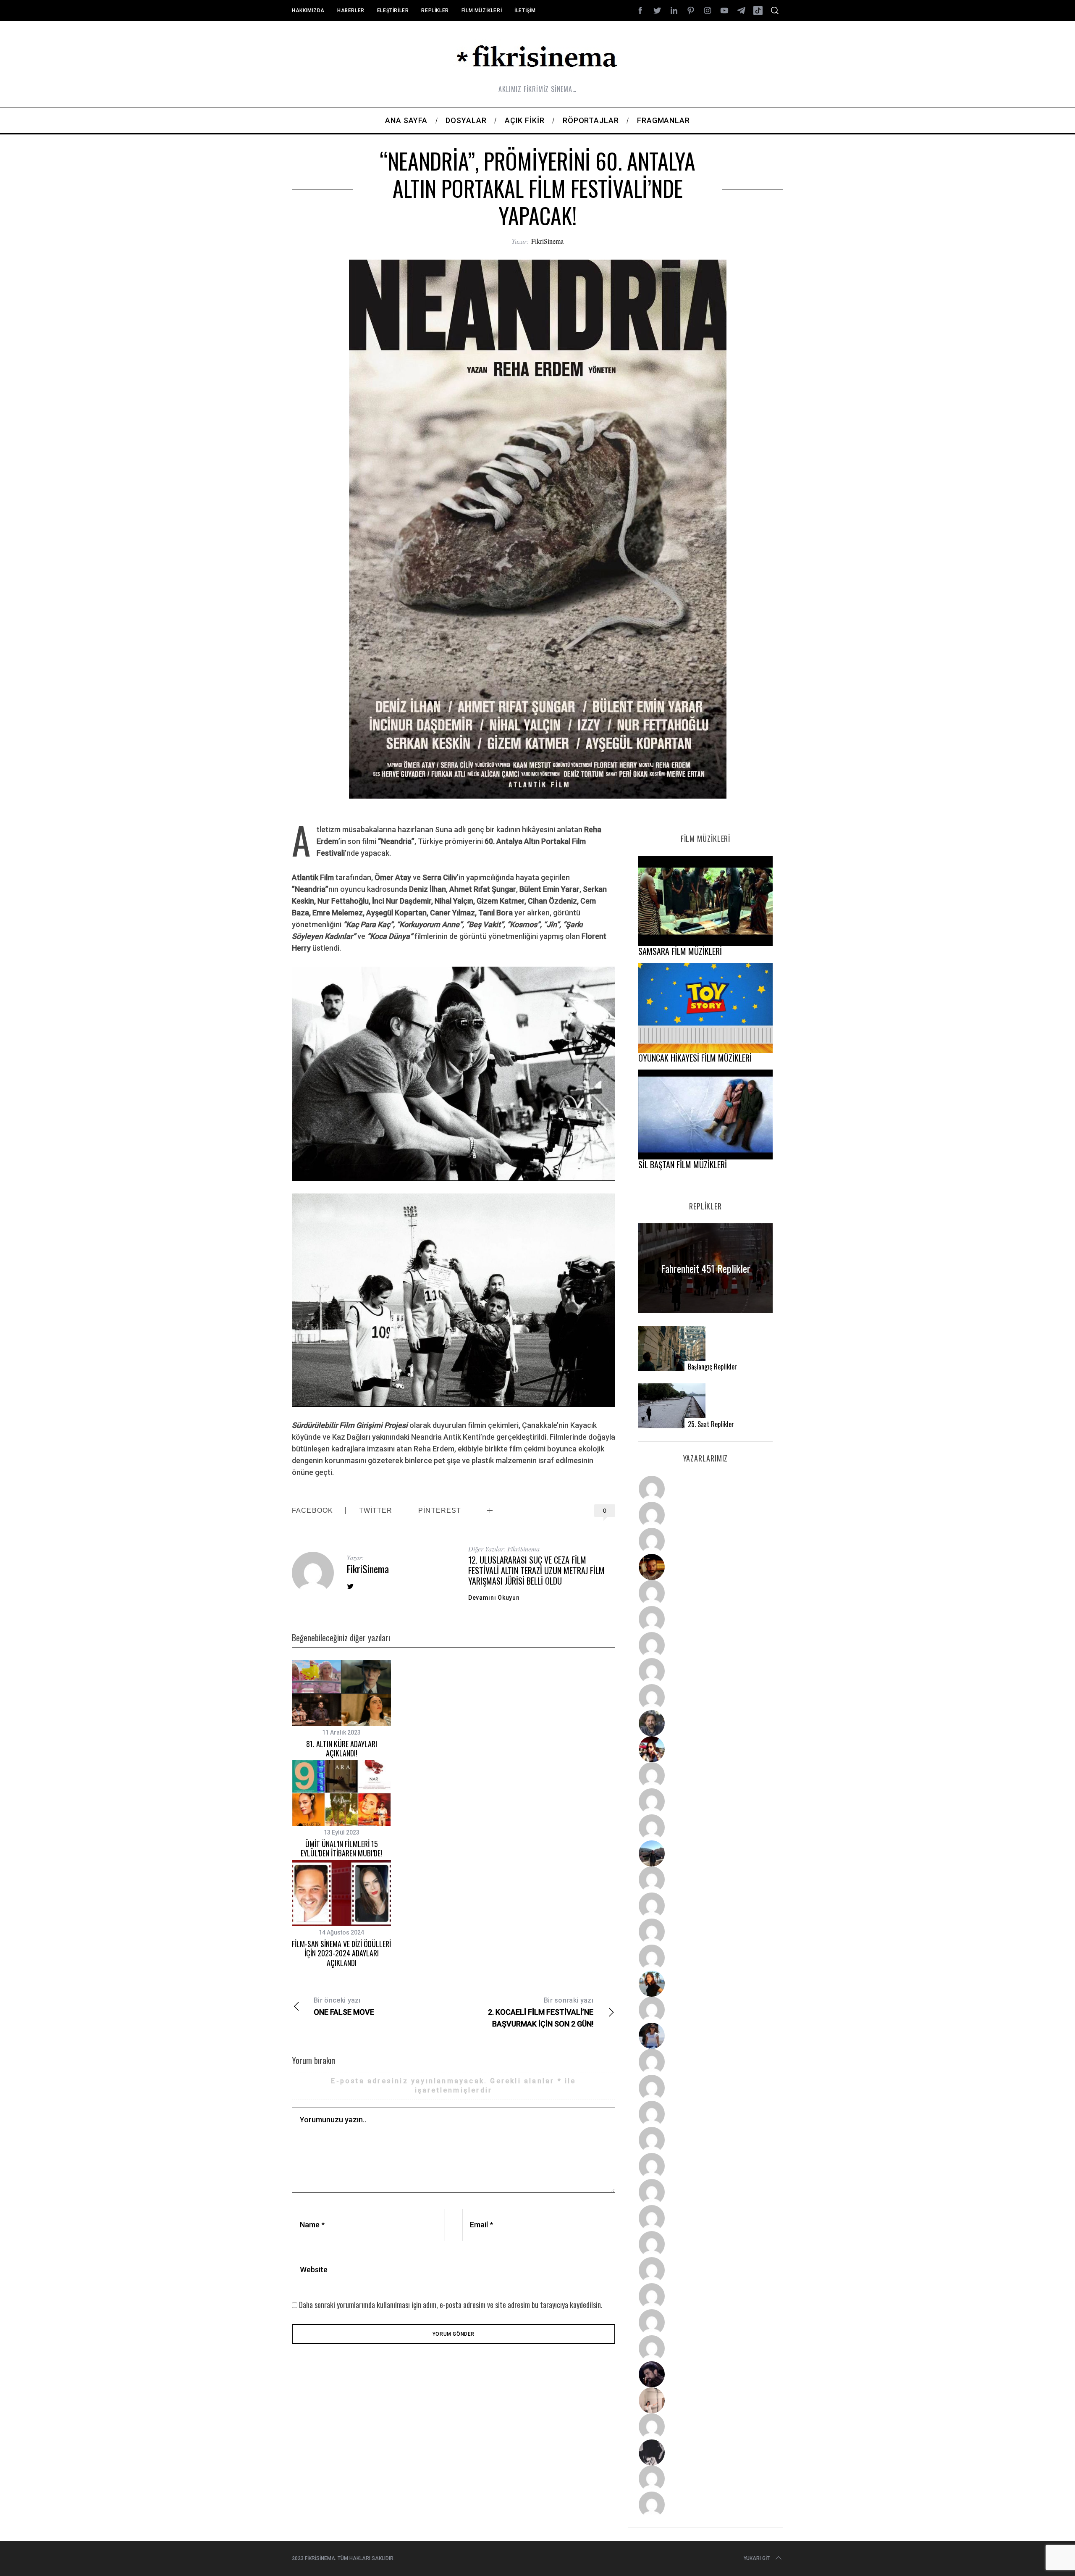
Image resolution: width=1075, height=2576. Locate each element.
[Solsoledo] (705, 2192)
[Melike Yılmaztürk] (705, 2218)
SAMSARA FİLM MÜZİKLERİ (680, 951)
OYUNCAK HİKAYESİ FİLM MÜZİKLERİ (695, 1058)
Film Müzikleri (482, 11)
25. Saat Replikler (711, 1424)
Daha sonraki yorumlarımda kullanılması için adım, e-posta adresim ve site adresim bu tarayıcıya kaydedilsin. (451, 2305)
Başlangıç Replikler (712, 1367)
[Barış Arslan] (705, 1723)
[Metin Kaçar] (705, 1593)
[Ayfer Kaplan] (705, 1749)
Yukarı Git (757, 2558)
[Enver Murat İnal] (705, 2140)
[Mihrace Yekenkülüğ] (705, 2479)
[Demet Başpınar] (705, 1827)
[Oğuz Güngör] (705, 2505)
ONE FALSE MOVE (344, 2006)
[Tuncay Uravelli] (705, 1853)
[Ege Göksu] (705, 2088)
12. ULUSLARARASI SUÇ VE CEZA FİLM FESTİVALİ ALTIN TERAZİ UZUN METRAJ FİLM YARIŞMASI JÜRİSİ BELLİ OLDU (536, 1570)
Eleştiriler (393, 11)
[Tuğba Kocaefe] (705, 1671)
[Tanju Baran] (705, 1541)
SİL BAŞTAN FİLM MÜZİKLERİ (683, 1164)
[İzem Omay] (705, 2114)
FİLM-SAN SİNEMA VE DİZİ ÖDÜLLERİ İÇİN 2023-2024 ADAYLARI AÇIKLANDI (341, 1953)
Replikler (435, 11)
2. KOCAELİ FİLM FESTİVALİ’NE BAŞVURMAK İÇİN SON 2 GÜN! (541, 2012)
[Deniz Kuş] (705, 1567)
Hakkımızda (308, 11)
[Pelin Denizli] (705, 2270)
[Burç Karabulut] (705, 1697)
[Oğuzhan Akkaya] (705, 2166)
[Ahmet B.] (705, 1489)
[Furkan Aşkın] (705, 1906)
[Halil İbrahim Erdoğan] (705, 1515)
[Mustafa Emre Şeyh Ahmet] (705, 1932)
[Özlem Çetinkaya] (705, 1619)
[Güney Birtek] (705, 2374)
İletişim (525, 11)
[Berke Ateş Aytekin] (705, 2010)
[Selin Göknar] (705, 2036)
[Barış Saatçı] (705, 2322)
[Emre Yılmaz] (705, 1879)
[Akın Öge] (705, 1801)
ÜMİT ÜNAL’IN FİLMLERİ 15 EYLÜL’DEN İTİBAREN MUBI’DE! (341, 1849)
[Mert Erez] (705, 2452)
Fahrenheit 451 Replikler (706, 1268)
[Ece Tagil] (705, 2296)
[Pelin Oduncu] (705, 1984)
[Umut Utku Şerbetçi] (705, 1958)
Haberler (351, 11)
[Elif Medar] (705, 2400)
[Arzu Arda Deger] (705, 1645)
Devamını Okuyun (494, 1598)
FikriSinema (547, 241)
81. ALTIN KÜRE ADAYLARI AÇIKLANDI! (342, 1749)
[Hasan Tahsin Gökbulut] (705, 2348)
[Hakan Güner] (705, 2062)
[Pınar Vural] (705, 2244)
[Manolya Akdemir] (705, 2426)
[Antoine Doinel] (705, 1775)
